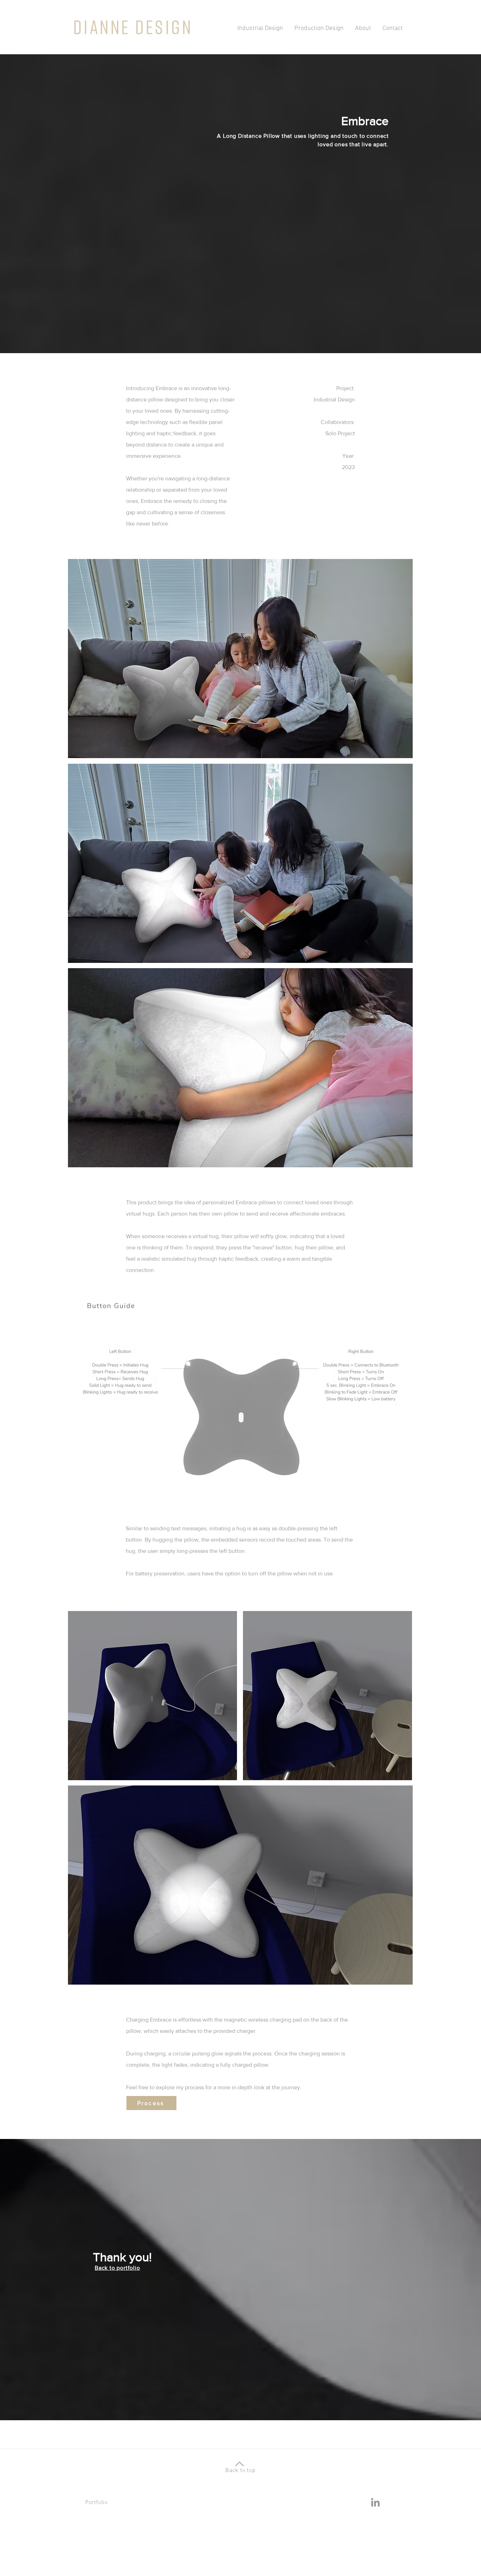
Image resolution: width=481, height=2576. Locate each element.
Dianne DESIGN (133, 27)
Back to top (241, 2471)
